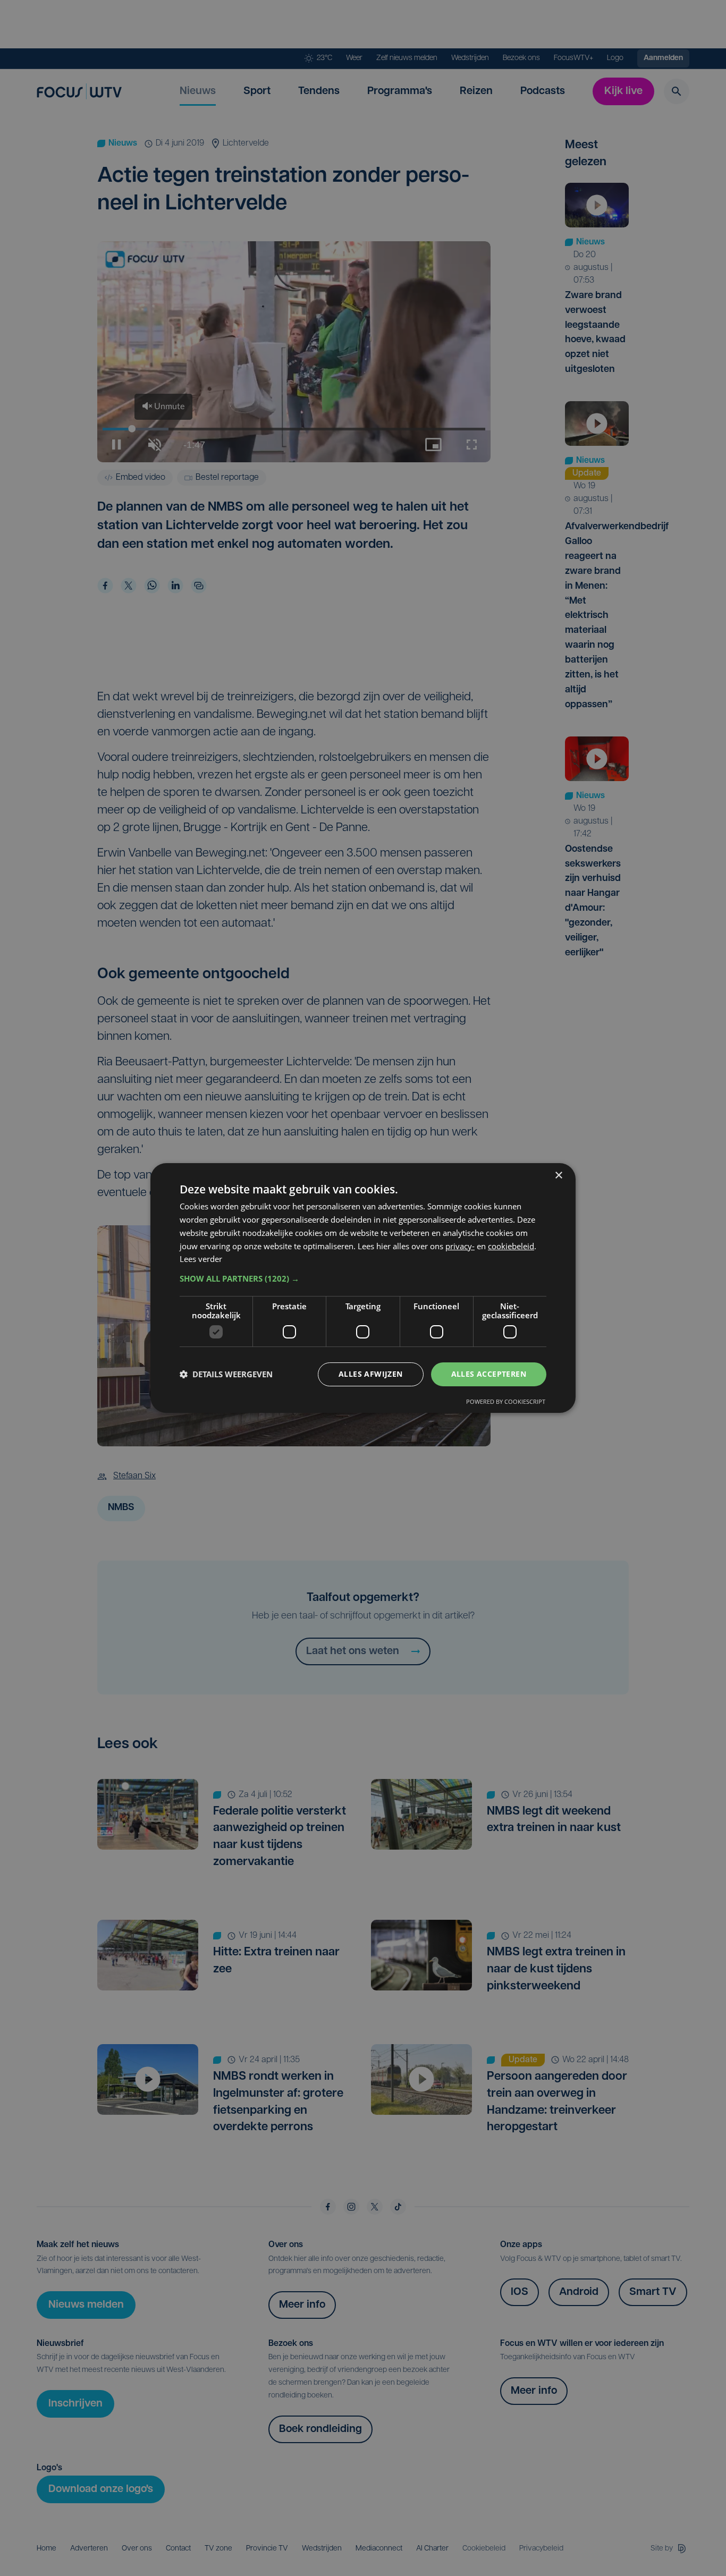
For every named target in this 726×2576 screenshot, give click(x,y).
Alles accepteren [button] (489, 1374)
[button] (363, 1278)
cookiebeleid (511, 1246)
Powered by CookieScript (506, 1401)
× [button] (558, 1176)
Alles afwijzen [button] (371, 1374)
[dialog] (363, 1288)
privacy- (460, 1246)
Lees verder (201, 1259)
